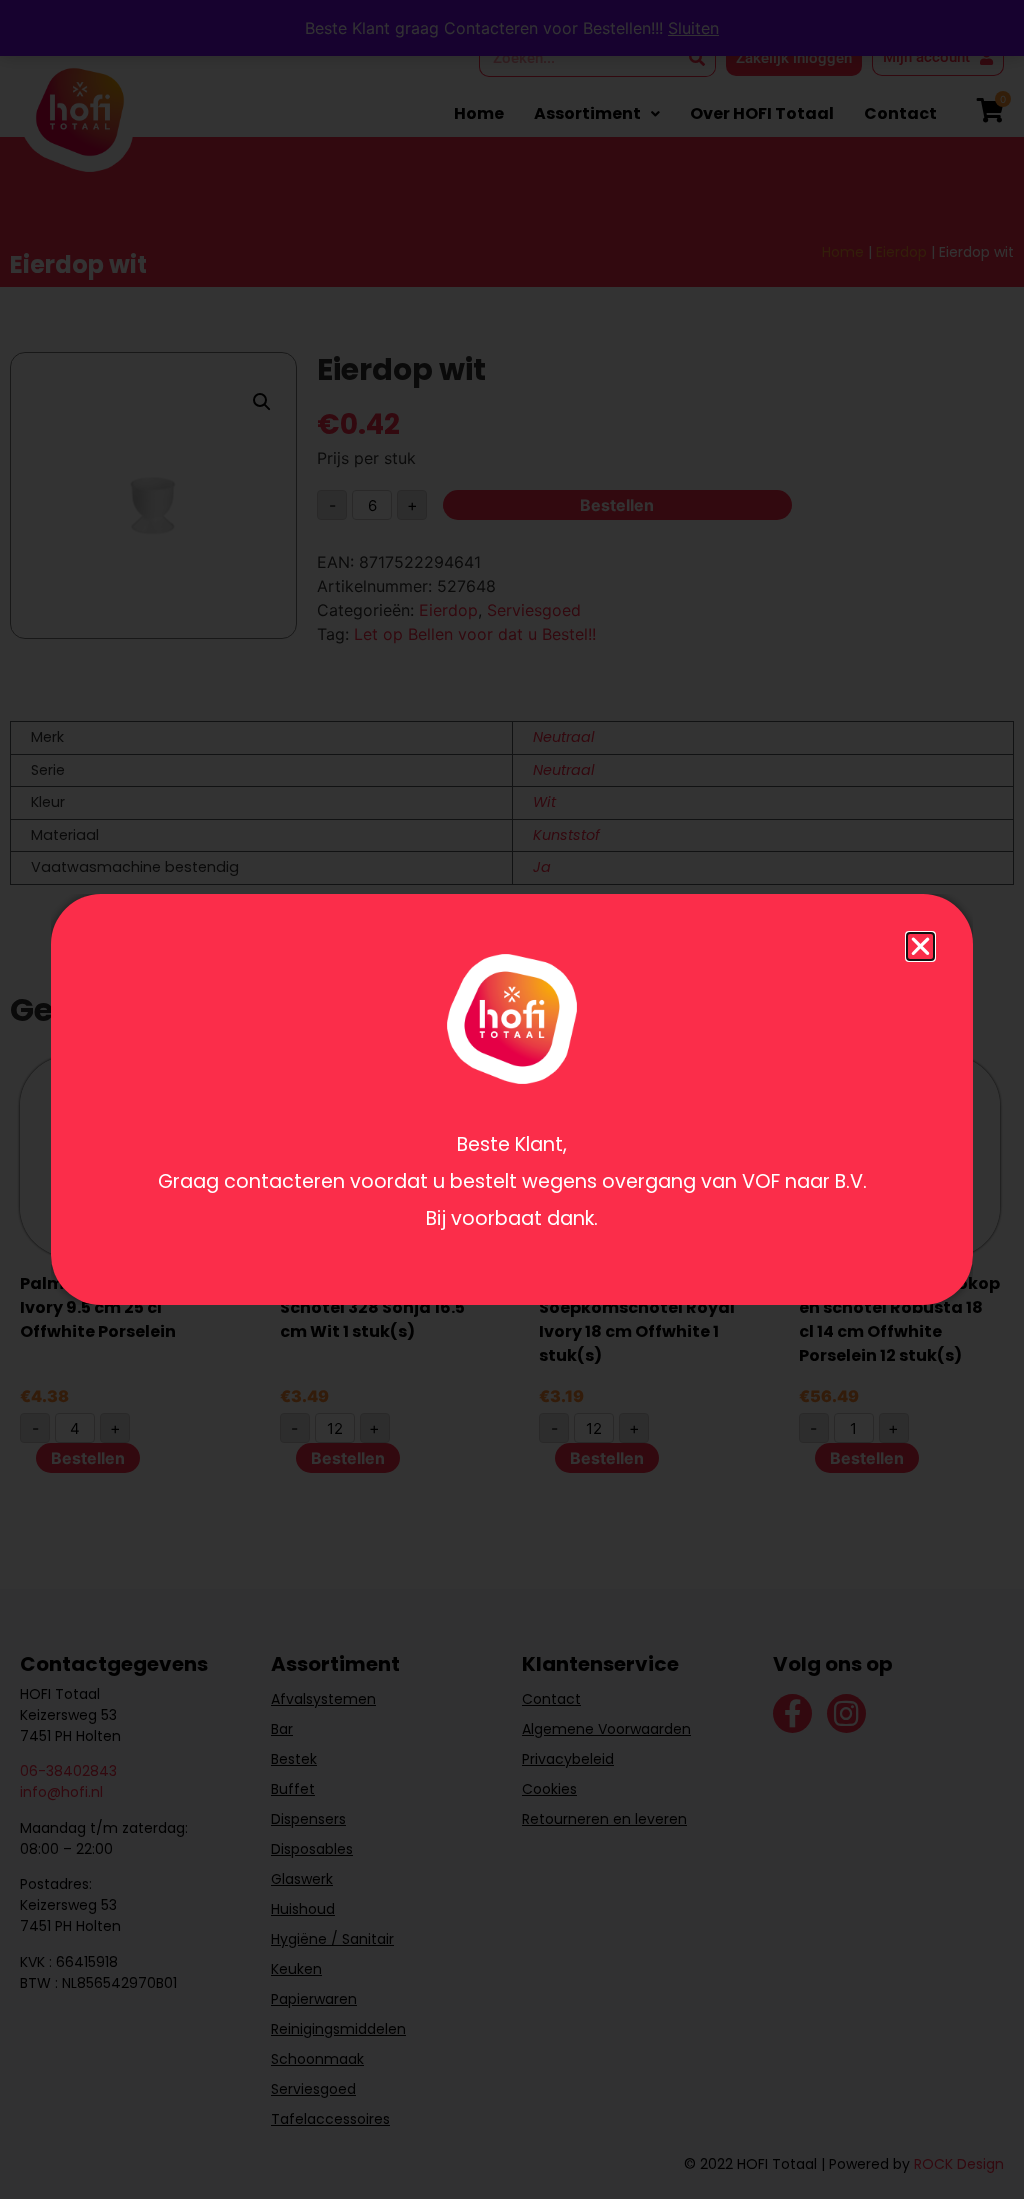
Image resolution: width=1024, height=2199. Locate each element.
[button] (920, 946)
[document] (512, 1099)
